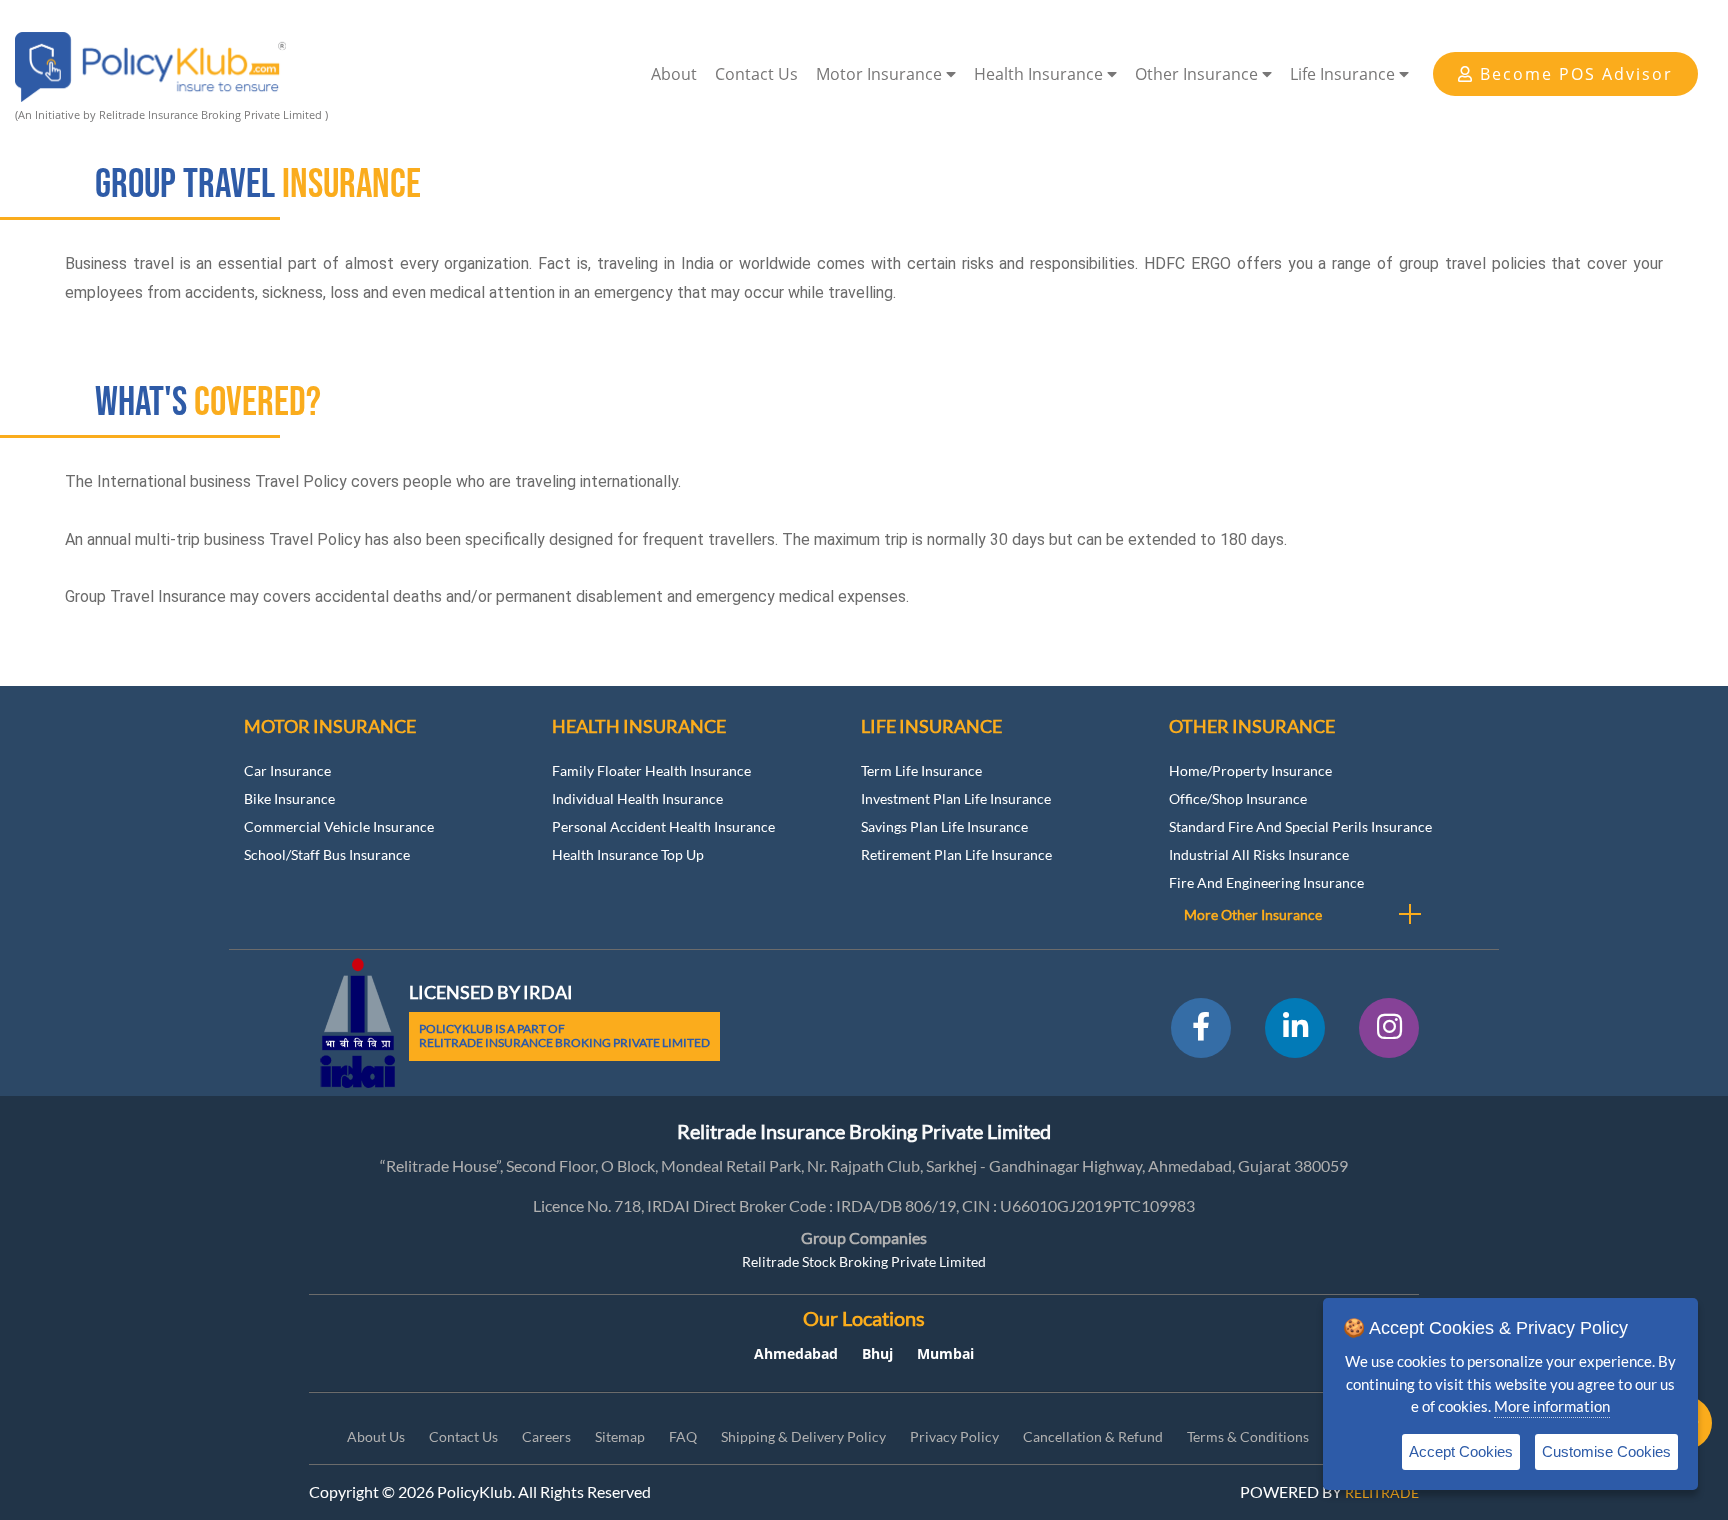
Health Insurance (1040, 74)
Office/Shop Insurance (1238, 798)
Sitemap (620, 1436)
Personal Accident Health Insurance (663, 826)
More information (1552, 1406)
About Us (376, 1436)
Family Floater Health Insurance (651, 770)
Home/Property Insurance (1250, 770)
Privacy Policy (954, 1436)
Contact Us (756, 74)
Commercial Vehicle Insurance (339, 826)
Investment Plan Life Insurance (956, 798)
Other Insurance (1198, 74)
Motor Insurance (881, 74)
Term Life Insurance (921, 770)
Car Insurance (287, 770)
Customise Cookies (1606, 1451)
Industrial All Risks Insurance (1259, 854)
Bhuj (877, 1353)
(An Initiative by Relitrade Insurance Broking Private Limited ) (171, 114)
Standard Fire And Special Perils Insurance (1300, 826)
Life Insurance (1344, 74)
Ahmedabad (796, 1353)
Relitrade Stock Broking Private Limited (864, 1261)
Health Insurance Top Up (628, 854)
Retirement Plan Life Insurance (956, 854)
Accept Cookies (1461, 1451)
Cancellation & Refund (1093, 1436)
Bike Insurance (289, 798)
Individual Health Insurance (637, 798)
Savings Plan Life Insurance (944, 826)
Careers (546, 1436)
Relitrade (1382, 1492)
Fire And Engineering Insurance (1266, 882)
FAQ (683, 1436)
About (674, 74)
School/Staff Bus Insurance (327, 854)
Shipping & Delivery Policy (803, 1436)
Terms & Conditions (1248, 1436)
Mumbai (945, 1353)
